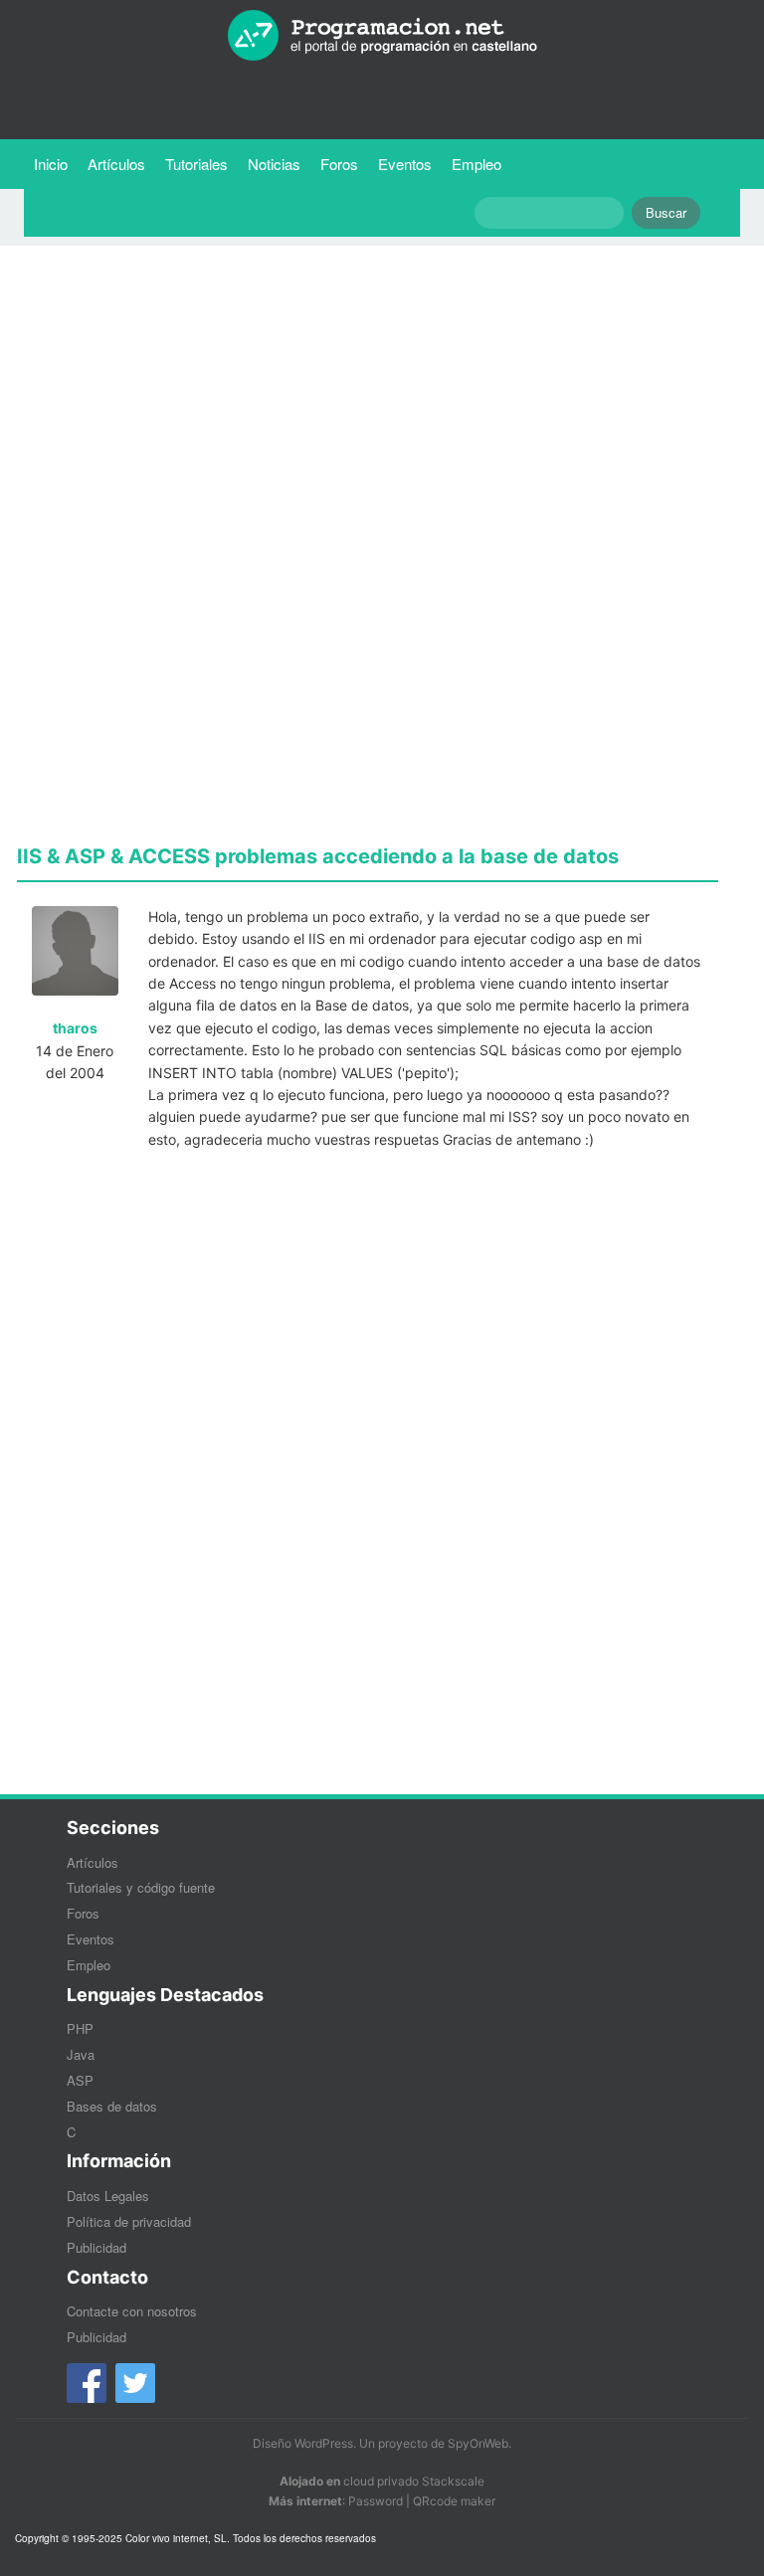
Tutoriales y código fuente (141, 1887)
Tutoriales (201, 163)
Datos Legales (108, 2196)
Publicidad (96, 2247)
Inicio (51, 164)
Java (81, 2054)
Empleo (477, 164)
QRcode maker (454, 2501)
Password (376, 2501)
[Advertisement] (368, 400)
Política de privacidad (129, 2221)
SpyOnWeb (478, 2443)
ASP (80, 2080)
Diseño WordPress (303, 2443)
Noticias (274, 164)
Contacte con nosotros (132, 2311)
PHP (80, 2028)
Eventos (405, 164)
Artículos (116, 164)
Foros (339, 164)
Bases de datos (112, 2106)
